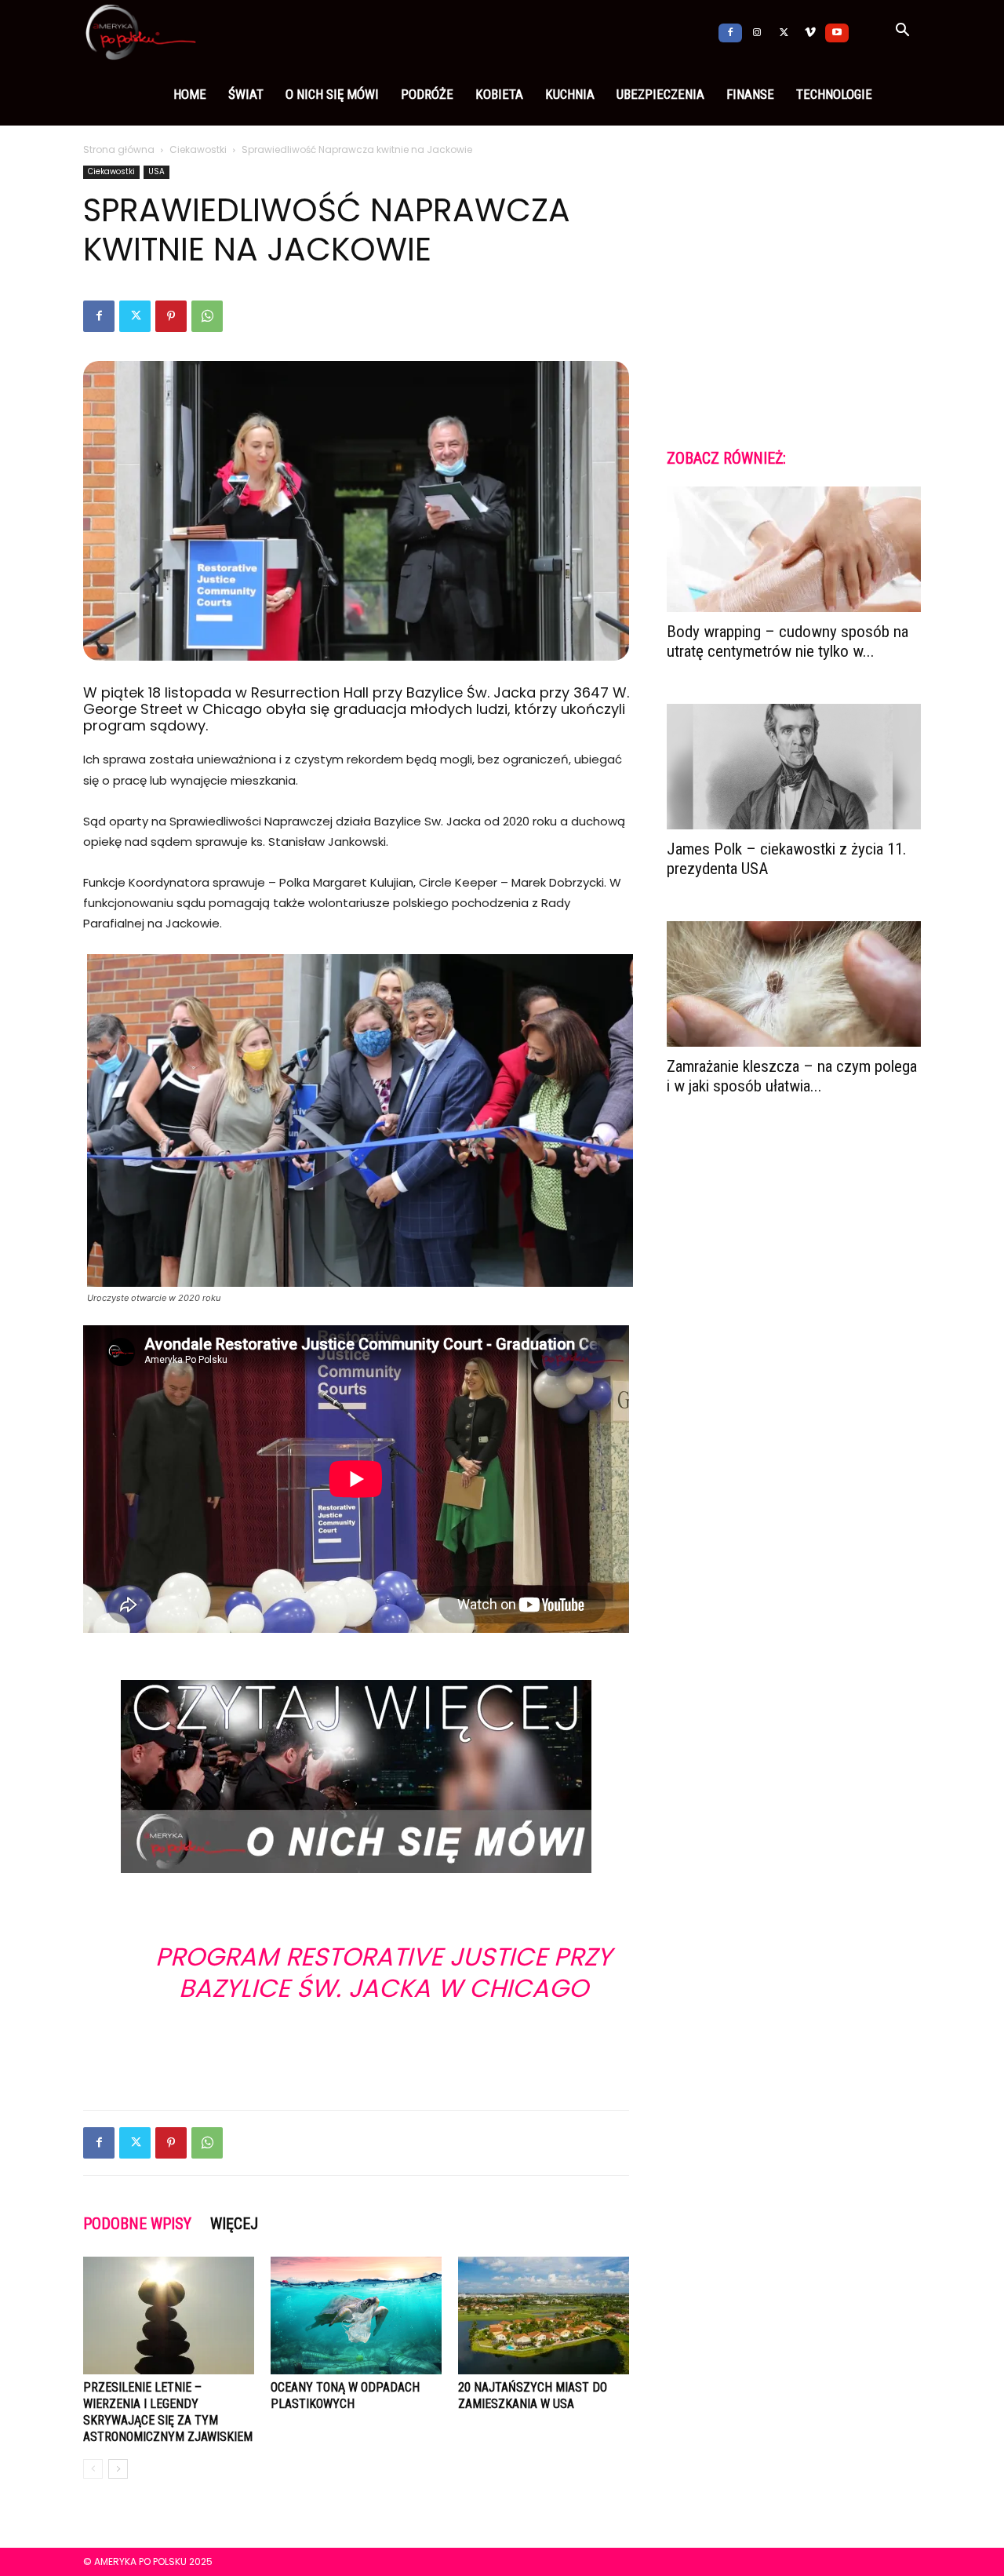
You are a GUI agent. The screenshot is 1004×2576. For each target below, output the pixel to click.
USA (156, 171)
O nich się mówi (332, 94)
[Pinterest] (171, 316)
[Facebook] (730, 31)
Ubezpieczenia (660, 94)
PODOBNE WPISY (137, 2224)
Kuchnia (570, 94)
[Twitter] (784, 31)
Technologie (834, 94)
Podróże (427, 94)
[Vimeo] (810, 31)
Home (190, 94)
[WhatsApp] (207, 316)
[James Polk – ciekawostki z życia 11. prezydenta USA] (794, 767)
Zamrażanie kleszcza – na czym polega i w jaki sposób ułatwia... (792, 1076)
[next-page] (118, 2469)
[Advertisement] (356, 2057)
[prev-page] (93, 2469)
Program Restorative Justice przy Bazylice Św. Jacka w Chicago (384, 1972)
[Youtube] (837, 31)
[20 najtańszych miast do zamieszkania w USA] (544, 2315)
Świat (246, 94)
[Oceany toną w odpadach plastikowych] (356, 2315)
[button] (902, 32)
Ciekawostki (198, 149)
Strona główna (119, 149)
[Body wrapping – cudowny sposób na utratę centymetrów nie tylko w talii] (794, 549)
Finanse (750, 94)
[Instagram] (757, 31)
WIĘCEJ (234, 2224)
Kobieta (499, 94)
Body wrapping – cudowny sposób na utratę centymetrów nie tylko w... (788, 641)
